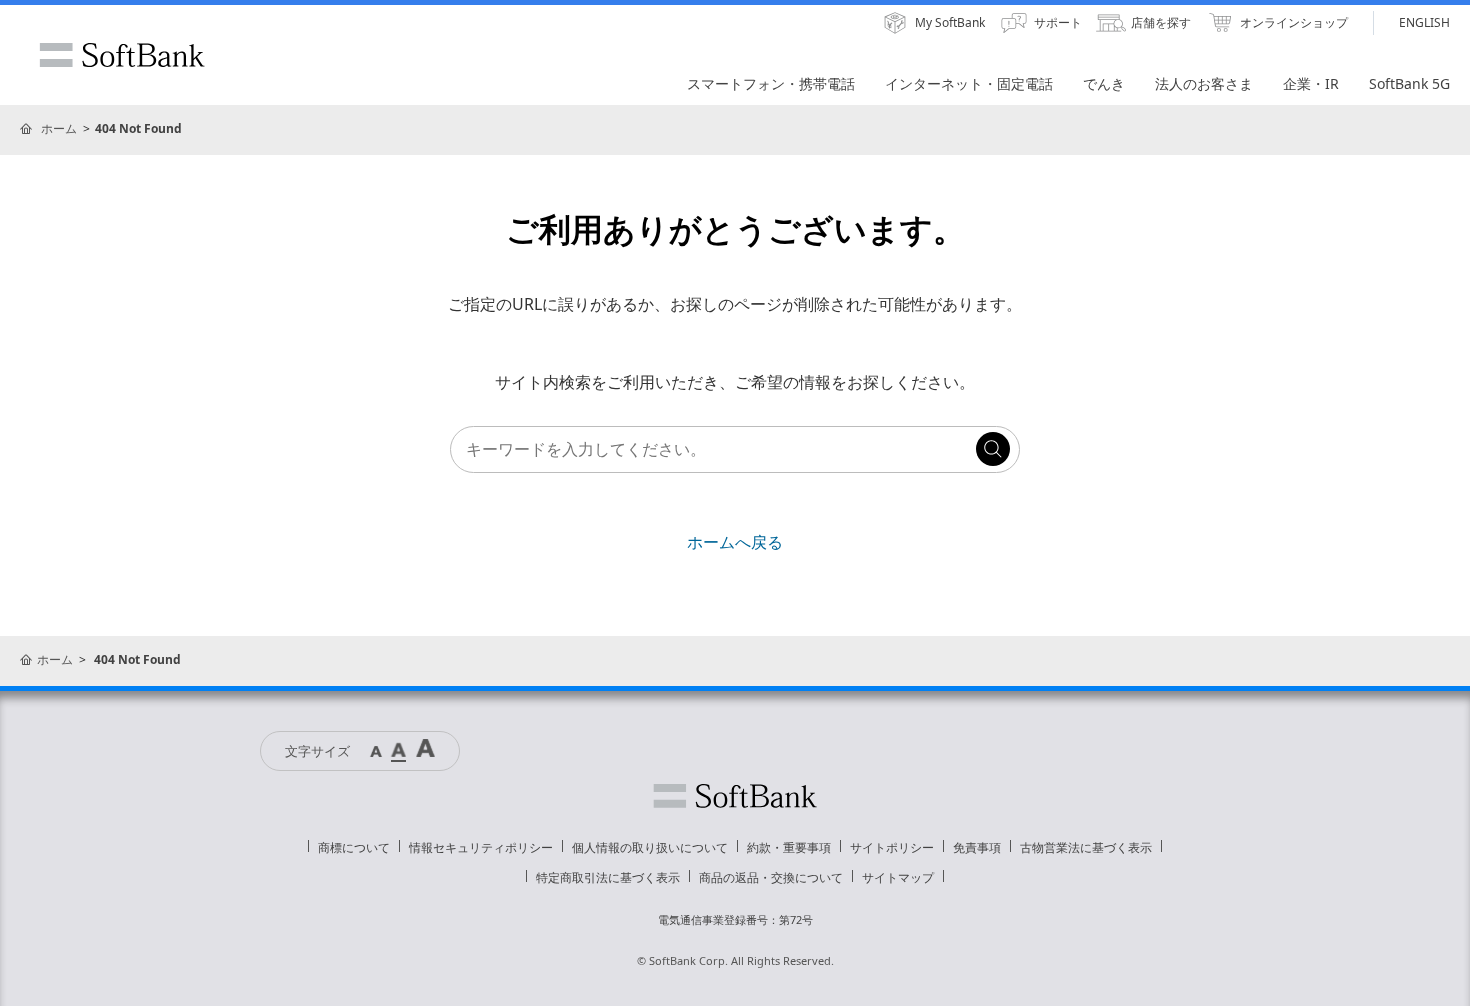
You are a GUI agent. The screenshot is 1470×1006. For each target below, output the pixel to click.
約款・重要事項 (789, 847)
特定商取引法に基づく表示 (608, 877)
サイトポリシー (892, 847)
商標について (354, 847)
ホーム (59, 128)
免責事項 (977, 847)
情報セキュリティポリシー (481, 847)
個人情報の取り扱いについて (650, 847)
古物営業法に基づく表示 (1086, 847)
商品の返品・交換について (771, 877)
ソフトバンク (735, 796)
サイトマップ (898, 877)
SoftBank (122, 55)
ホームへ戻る (735, 542)
